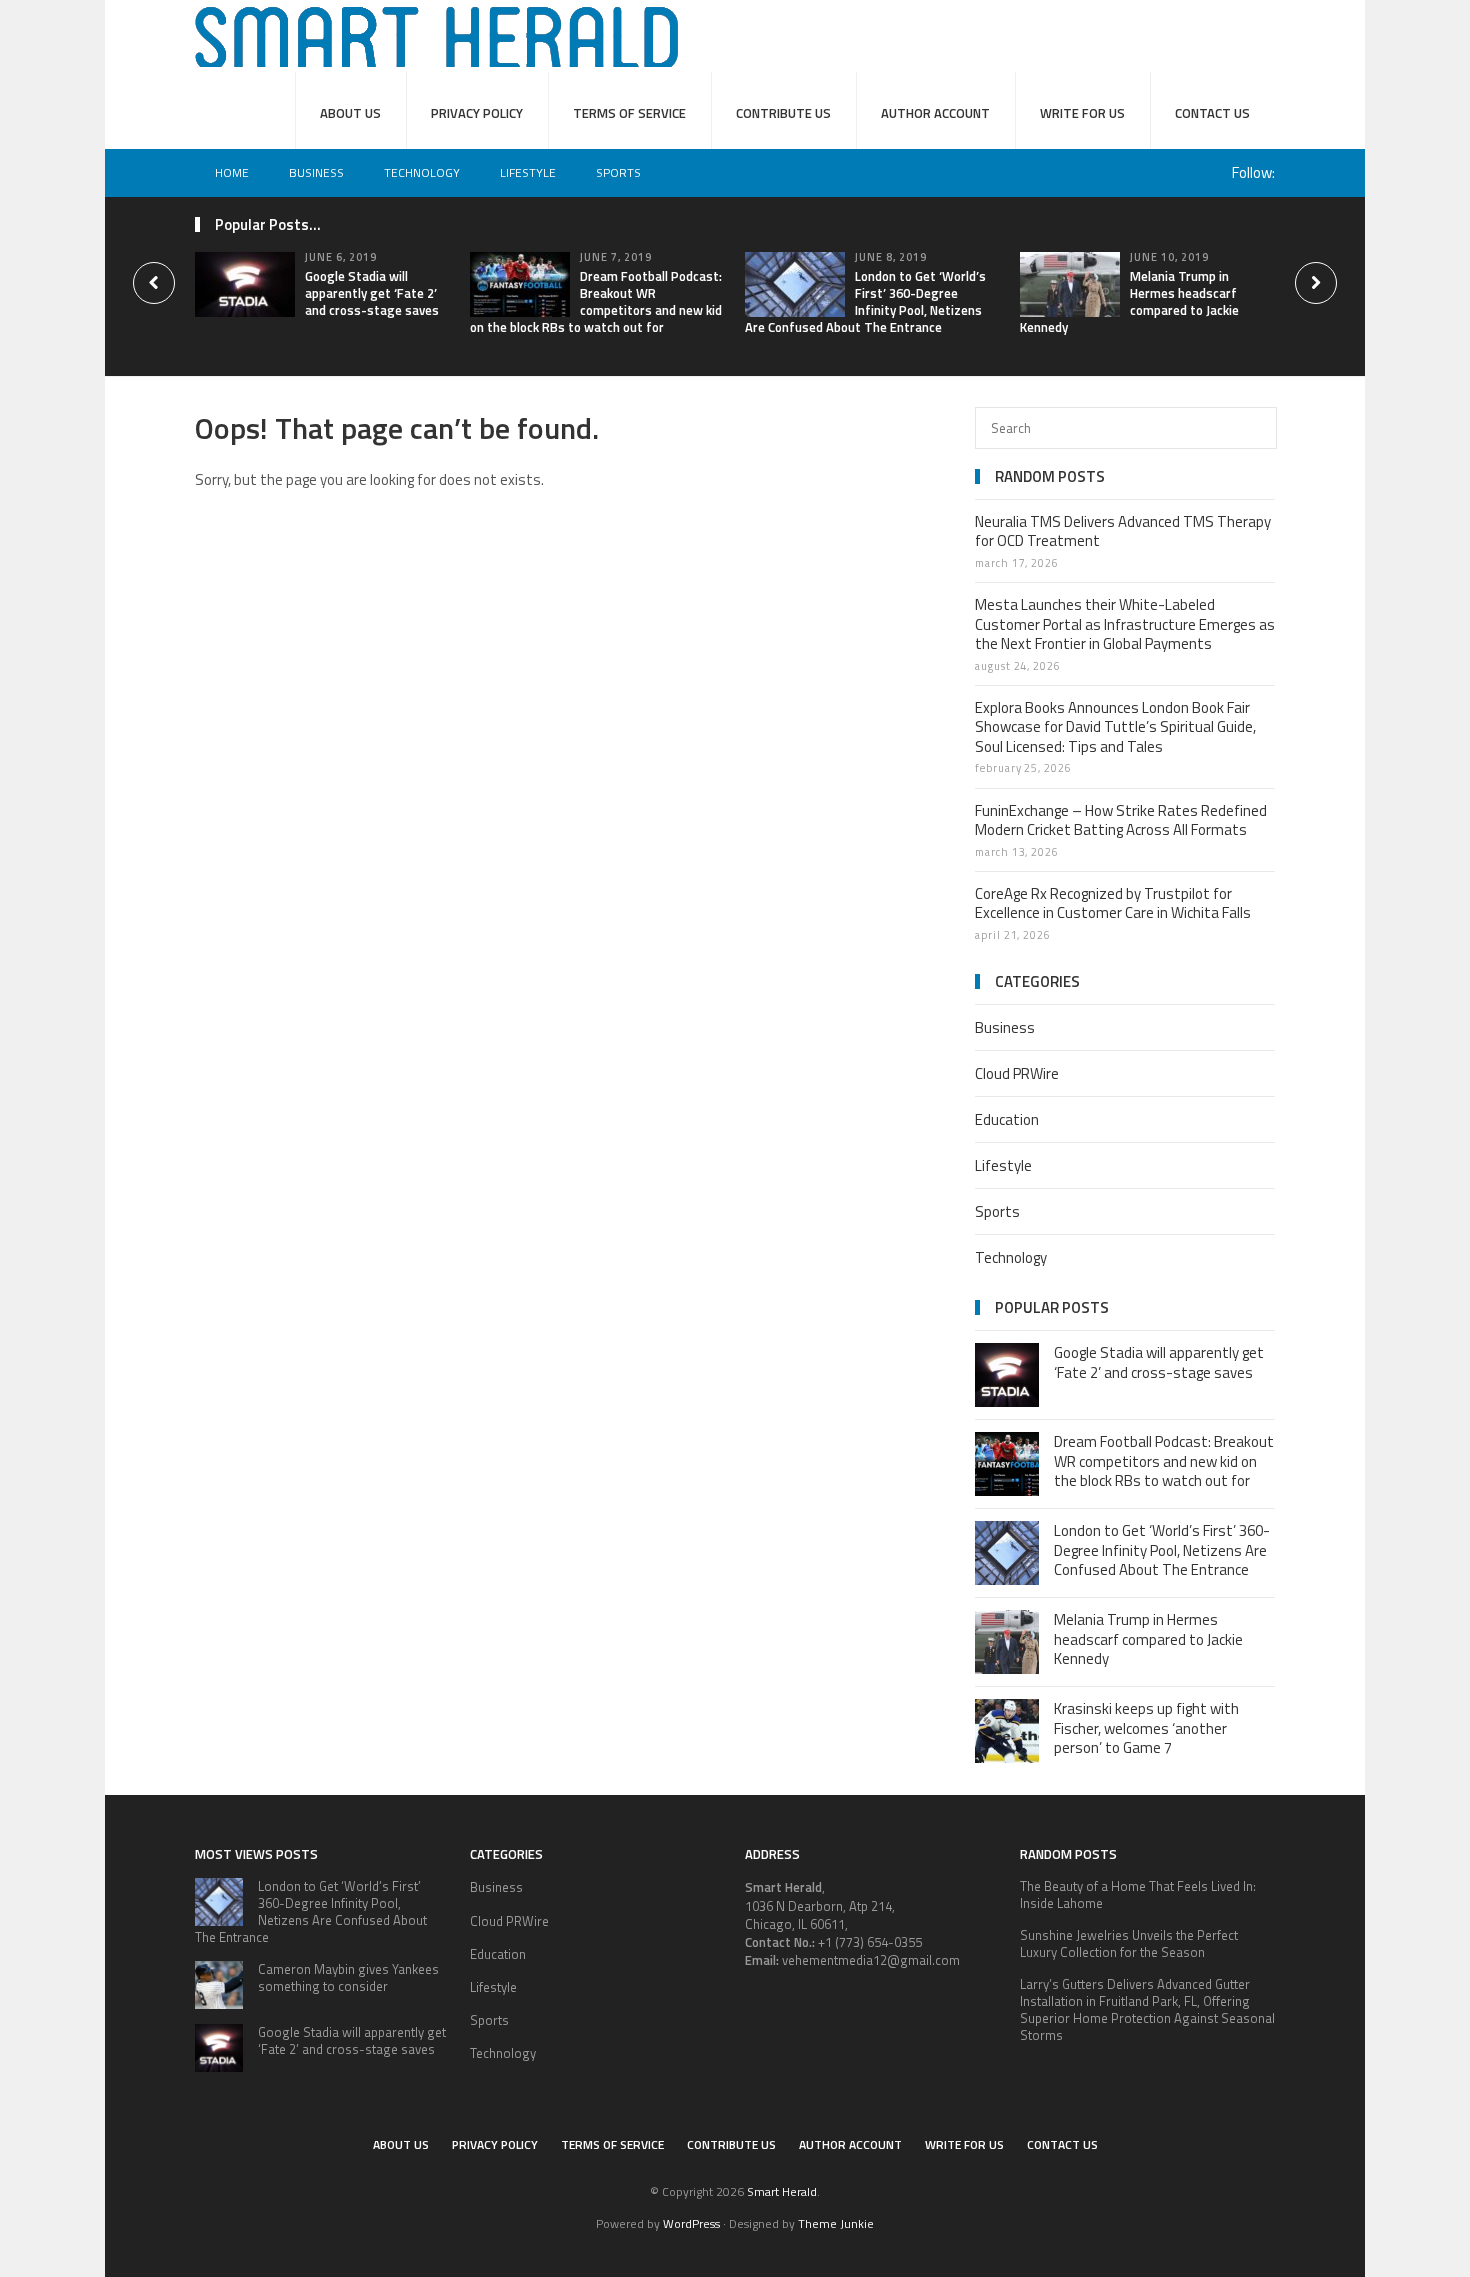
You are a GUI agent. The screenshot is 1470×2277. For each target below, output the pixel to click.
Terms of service (629, 113)
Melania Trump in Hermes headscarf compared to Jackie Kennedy (1129, 301)
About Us (350, 113)
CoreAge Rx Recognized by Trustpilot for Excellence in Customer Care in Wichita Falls (1113, 903)
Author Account (935, 113)
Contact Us (1212, 113)
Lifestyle (528, 172)
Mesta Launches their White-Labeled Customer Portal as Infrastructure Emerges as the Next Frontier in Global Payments (1125, 624)
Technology (422, 172)
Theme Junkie (836, 2223)
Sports (618, 172)
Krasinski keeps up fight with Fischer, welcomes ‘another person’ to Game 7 (1146, 1728)
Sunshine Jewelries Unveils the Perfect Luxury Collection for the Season (1129, 1943)
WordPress (691, 2223)
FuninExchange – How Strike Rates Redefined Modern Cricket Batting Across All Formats (1121, 820)
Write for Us (1082, 113)
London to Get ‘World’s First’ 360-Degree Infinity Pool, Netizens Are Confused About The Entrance (865, 301)
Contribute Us (783, 113)
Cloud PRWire (1017, 1073)
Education (1007, 1119)
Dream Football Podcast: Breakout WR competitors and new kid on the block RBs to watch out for (596, 301)
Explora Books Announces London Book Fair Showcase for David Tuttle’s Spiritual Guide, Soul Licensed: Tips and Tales (1115, 727)
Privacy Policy (477, 113)
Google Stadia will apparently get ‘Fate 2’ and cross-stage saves (372, 293)
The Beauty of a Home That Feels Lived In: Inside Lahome (1138, 1894)
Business (316, 172)
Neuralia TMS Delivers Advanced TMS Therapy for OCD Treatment (1123, 531)
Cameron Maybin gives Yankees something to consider (348, 1977)
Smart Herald (782, 2191)
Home (232, 172)
